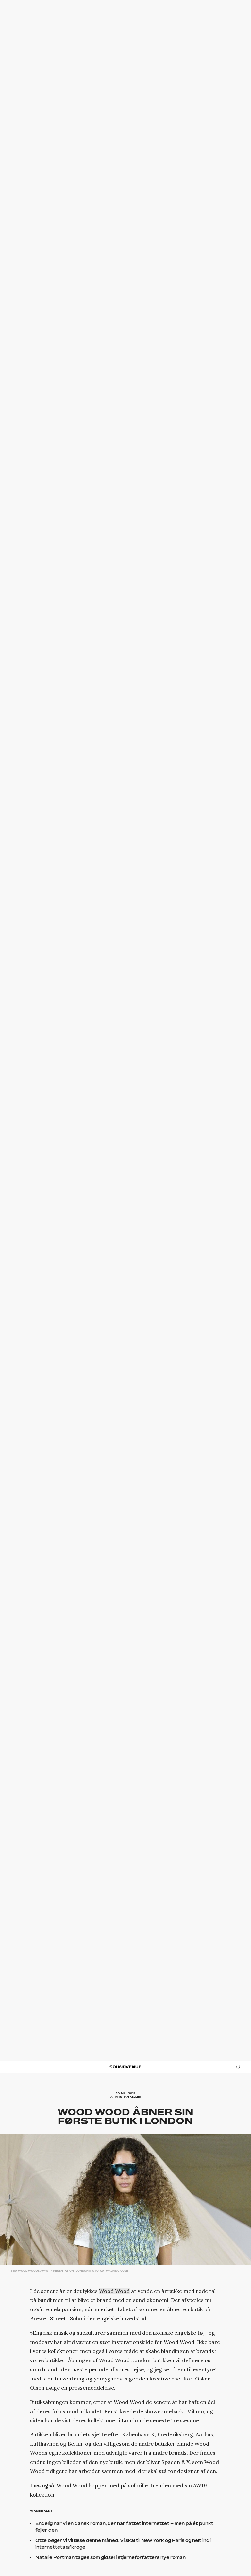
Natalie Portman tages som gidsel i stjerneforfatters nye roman (110, 2557)
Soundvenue (125, 2067)
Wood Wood (114, 2291)
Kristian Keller (128, 2097)
